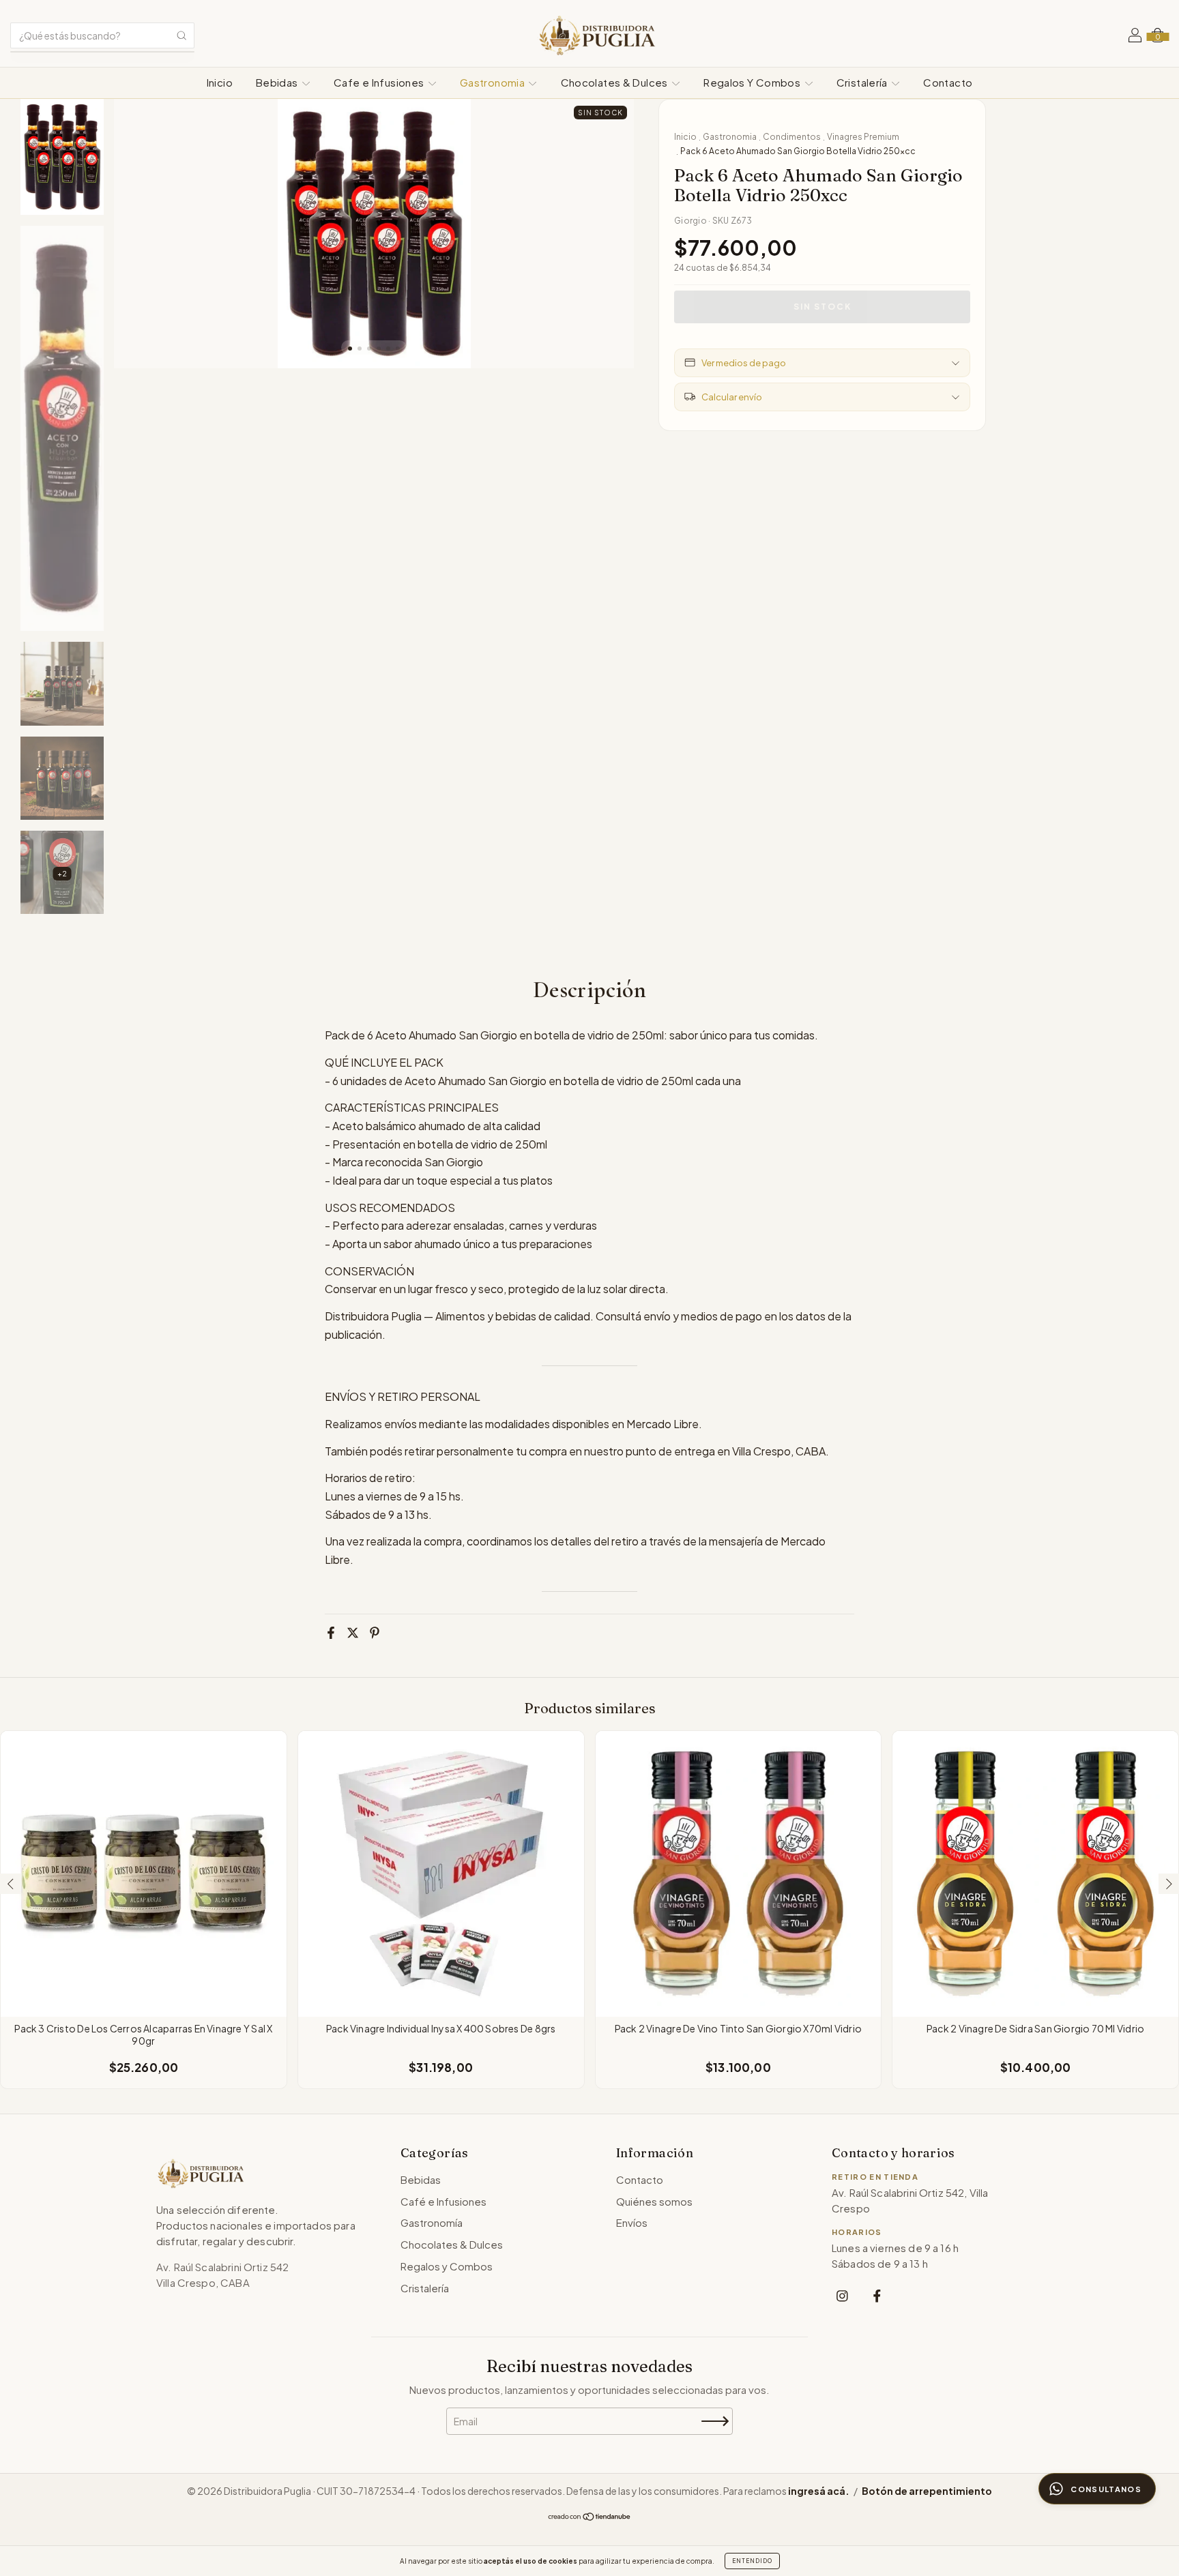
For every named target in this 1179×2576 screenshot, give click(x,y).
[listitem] (842, 2295)
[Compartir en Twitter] (353, 1633)
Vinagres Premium (863, 137)
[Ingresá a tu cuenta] (1135, 37)
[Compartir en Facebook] (331, 1633)
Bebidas (278, 82)
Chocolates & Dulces (616, 82)
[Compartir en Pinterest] (375, 1633)
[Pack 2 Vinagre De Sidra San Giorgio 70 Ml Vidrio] (1035, 1874)
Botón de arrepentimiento (927, 2491)
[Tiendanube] (590, 2517)
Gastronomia (494, 82)
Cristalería (863, 82)
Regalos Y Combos (753, 82)
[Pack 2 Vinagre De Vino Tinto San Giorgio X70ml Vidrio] (739, 1874)
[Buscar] (181, 35)
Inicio (220, 82)
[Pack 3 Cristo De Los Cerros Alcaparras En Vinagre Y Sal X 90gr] (144, 1874)
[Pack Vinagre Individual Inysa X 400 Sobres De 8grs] (441, 1874)
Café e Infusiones (443, 2201)
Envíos (632, 2222)
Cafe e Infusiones (380, 82)
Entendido (752, 2561)
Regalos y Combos (447, 2266)
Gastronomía (432, 2222)
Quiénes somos (654, 2201)
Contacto (948, 82)
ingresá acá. (819, 2491)
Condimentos (792, 137)
